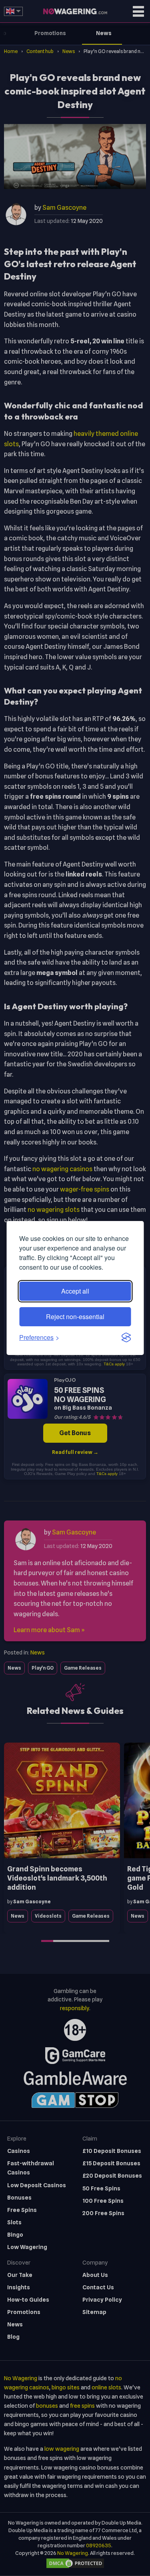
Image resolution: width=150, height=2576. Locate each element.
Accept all (75, 1291)
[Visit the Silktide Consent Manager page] (126, 1337)
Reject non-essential (75, 1317)
